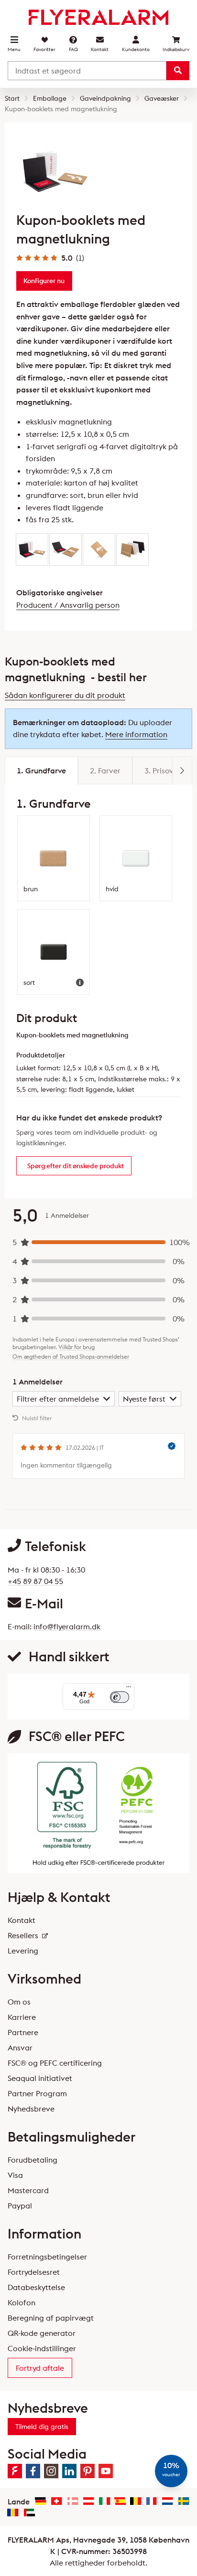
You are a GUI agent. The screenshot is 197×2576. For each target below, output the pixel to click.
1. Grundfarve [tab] (41, 771)
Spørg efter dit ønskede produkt (76, 1166)
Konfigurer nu (44, 281)
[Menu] (129, 1689)
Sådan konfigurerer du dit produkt (65, 695)
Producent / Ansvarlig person (68, 605)
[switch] (120, 1697)
